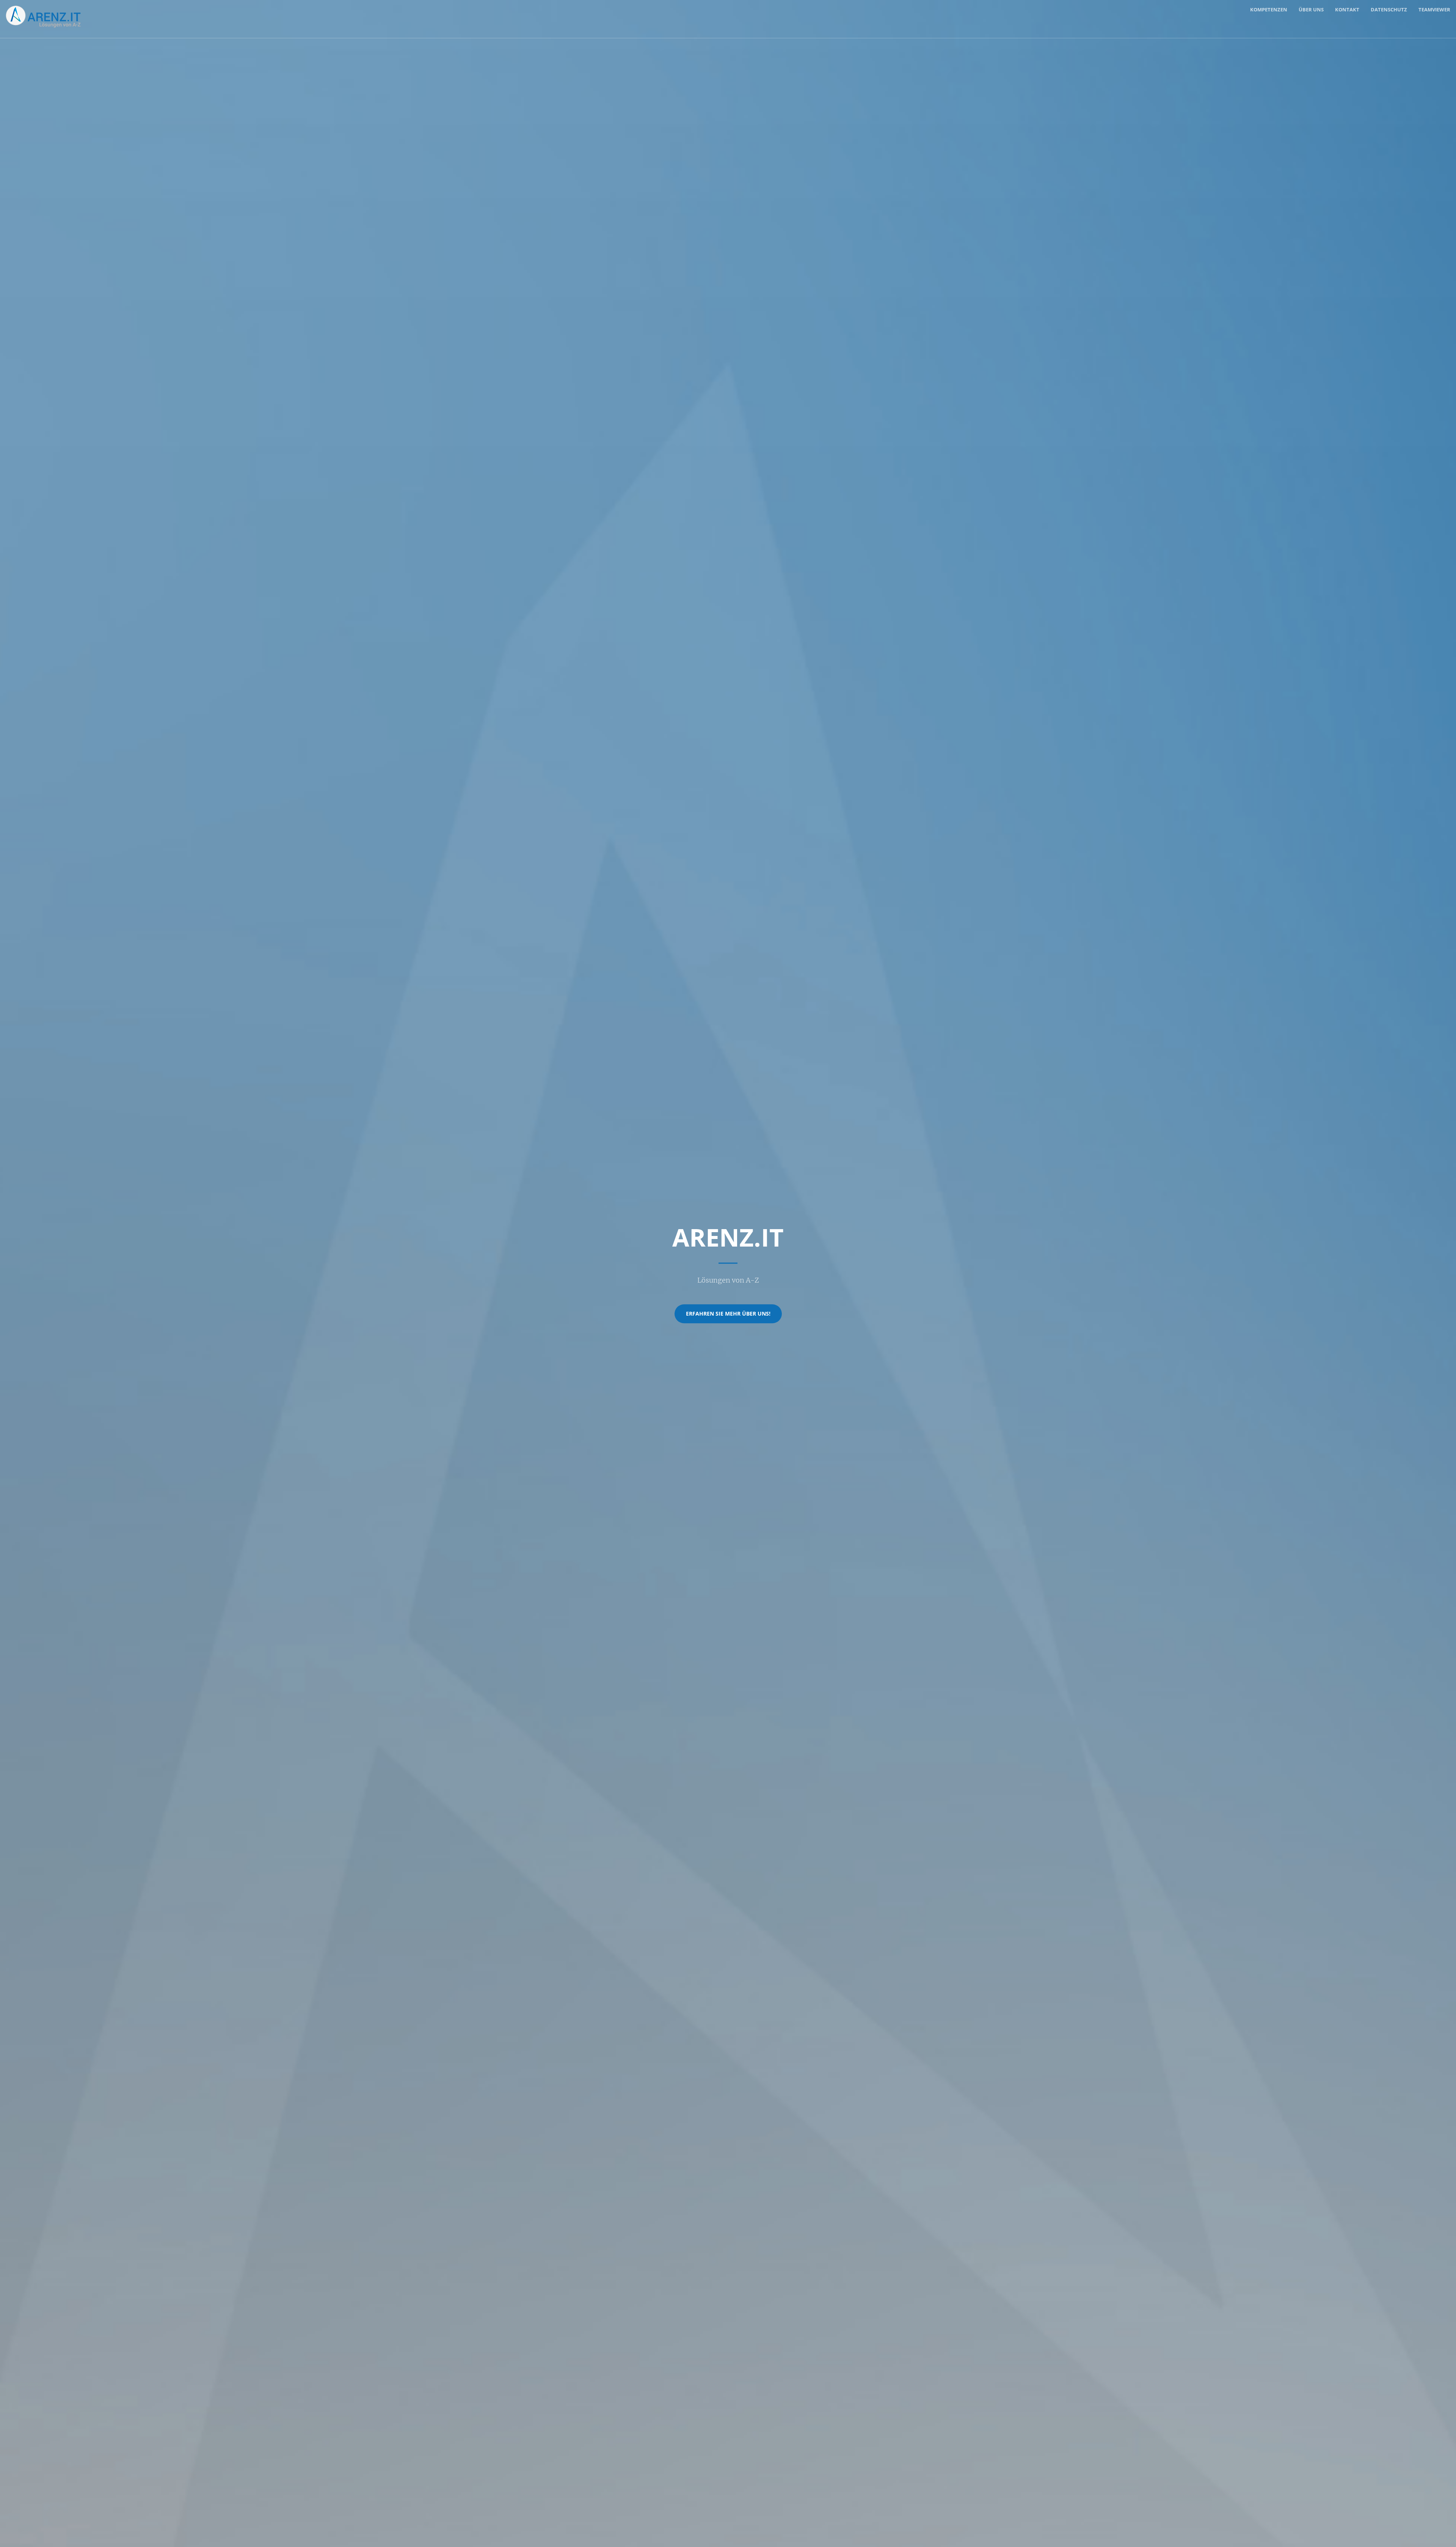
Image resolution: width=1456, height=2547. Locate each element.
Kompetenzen (1269, 9)
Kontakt (1347, 9)
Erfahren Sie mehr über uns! (728, 1314)
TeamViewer (1434, 9)
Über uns (1311, 9)
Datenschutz (1389, 9)
